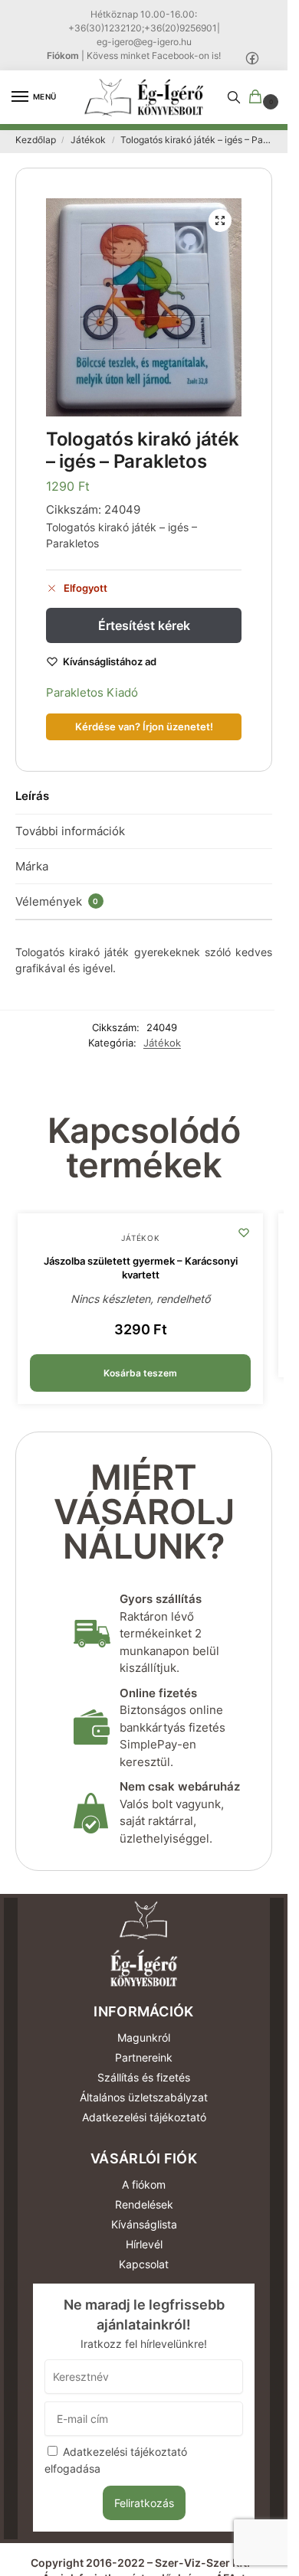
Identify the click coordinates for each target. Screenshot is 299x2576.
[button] (258, 98)
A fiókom (144, 2184)
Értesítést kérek (144, 625)
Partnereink (144, 2057)
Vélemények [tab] (57, 901)
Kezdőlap (36, 140)
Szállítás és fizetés (144, 2077)
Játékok (88, 140)
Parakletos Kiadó (92, 692)
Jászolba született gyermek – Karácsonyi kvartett (141, 1268)
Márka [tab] (32, 866)
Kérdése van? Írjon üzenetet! (144, 727)
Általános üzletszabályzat (144, 2097)
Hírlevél (144, 2244)
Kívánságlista (144, 2224)
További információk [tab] (70, 831)
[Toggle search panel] (234, 97)
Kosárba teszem (140, 1373)
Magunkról (144, 2037)
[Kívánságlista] (244, 1232)
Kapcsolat (144, 2264)
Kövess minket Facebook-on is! (154, 56)
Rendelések (144, 2204)
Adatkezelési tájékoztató (144, 2117)
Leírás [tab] (32, 796)
